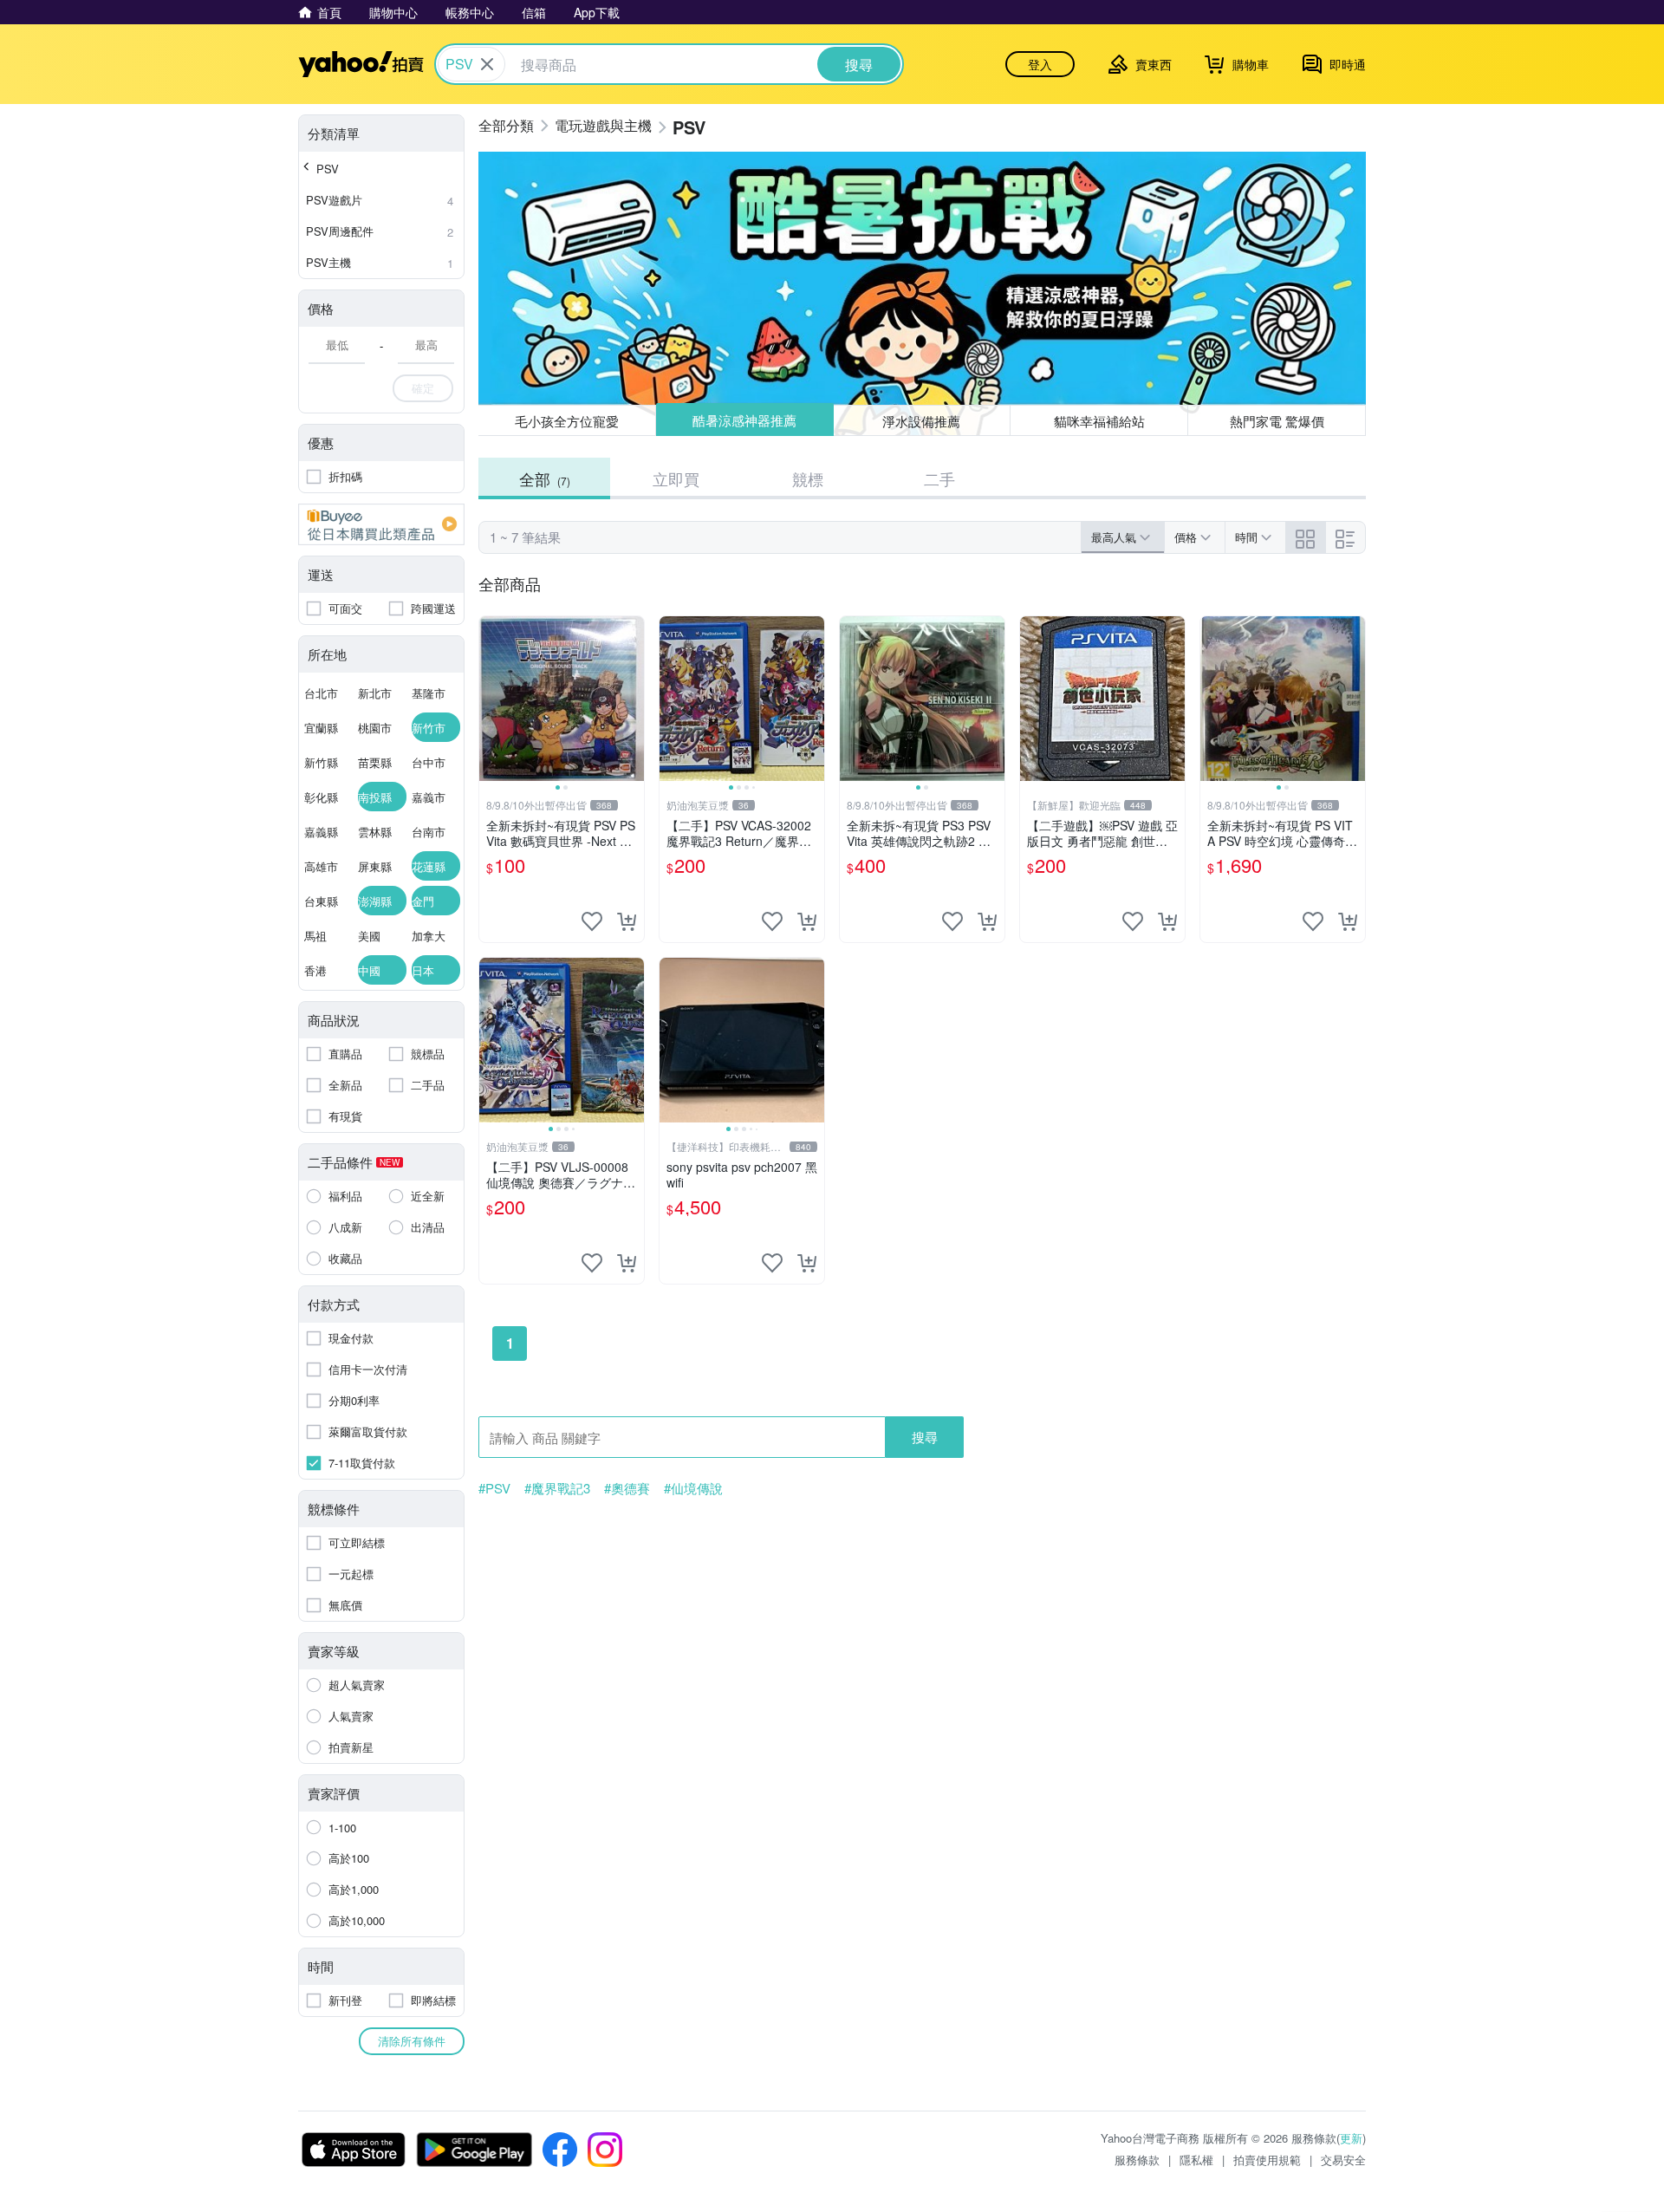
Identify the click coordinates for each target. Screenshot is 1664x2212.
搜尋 (925, 1437)
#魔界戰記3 (557, 1488)
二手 (939, 478)
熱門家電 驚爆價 (1277, 421)
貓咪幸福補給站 (1099, 421)
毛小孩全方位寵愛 (567, 421)
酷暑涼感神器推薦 (744, 421)
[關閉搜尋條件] (487, 64)
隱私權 (1196, 2160)
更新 (1351, 2138)
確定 (423, 388)
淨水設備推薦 (922, 420)
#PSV (494, 1488)
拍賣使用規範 (1267, 2160)
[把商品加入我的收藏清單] (592, 921)
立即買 (676, 478)
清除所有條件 (412, 2041)
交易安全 (1343, 2160)
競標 (808, 478)
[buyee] (381, 524)
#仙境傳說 (693, 1488)
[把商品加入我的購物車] (627, 921)
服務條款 (1137, 2160)
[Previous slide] (491, 699)
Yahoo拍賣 (361, 64)
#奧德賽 (627, 1488)
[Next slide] (633, 699)
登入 (1040, 64)
